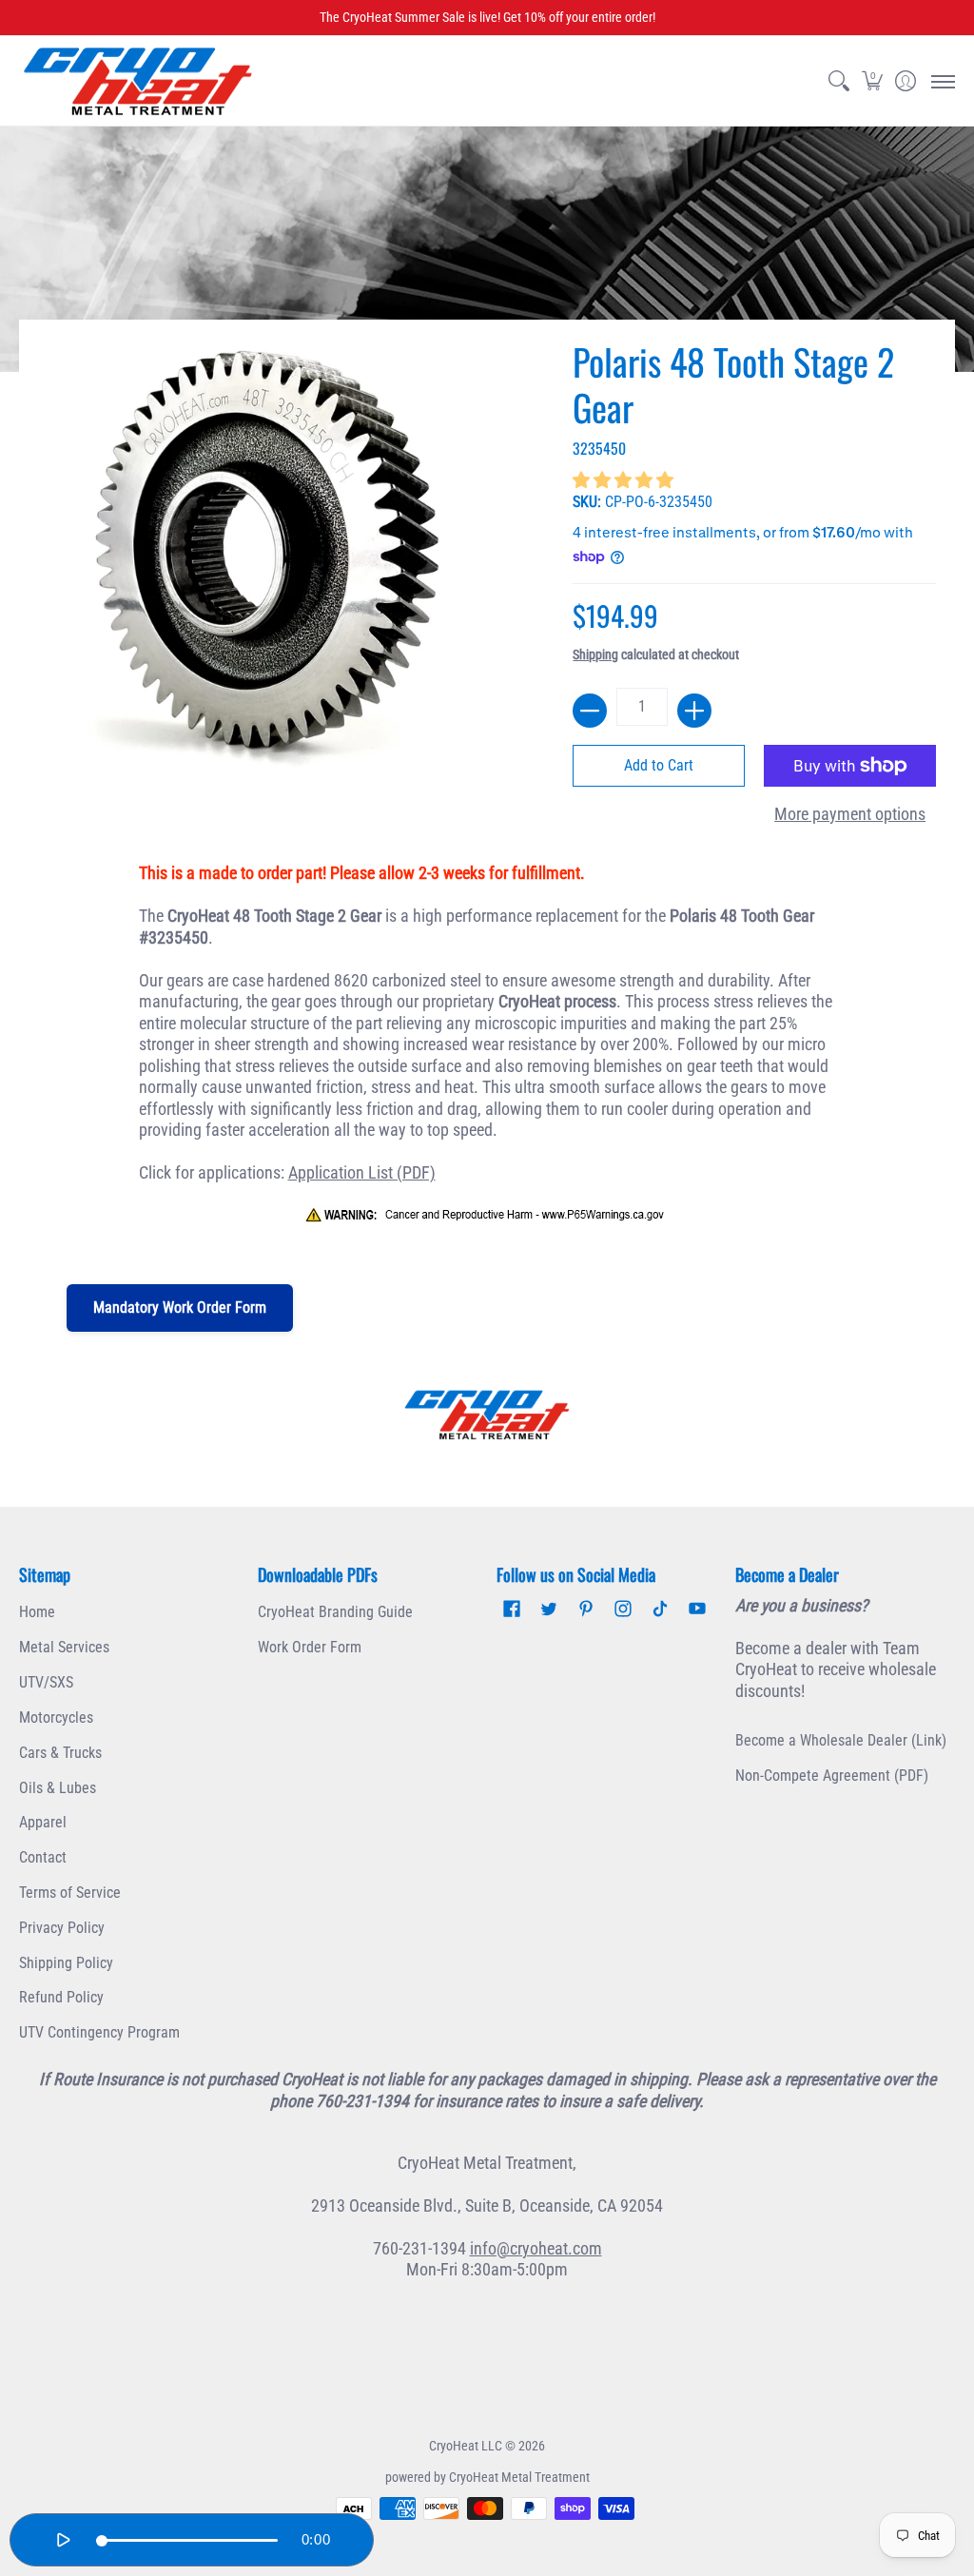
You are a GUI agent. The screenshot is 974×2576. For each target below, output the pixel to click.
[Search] (838, 81)
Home (37, 1612)
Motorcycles (56, 1717)
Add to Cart (659, 765)
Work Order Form (310, 1647)
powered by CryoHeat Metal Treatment (487, 2477)
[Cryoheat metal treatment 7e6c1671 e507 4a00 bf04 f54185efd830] (487, 1415)
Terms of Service (70, 1893)
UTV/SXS (46, 1682)
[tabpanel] (487, 1054)
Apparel (43, 1822)
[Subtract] (590, 711)
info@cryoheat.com (536, 2248)
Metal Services (64, 1647)
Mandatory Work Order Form (180, 1308)
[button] (872, 81)
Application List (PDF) (362, 1172)
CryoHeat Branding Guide (335, 1612)
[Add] (694, 711)
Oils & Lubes (58, 1788)
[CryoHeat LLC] (138, 81)
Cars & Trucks (60, 1753)
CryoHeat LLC (466, 2446)
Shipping (595, 655)
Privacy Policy (62, 1928)
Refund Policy (61, 1997)
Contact (43, 1857)
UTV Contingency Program (99, 2032)
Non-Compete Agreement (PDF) (832, 1776)
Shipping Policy (66, 1963)
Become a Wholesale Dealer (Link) (841, 1740)
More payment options (850, 814)
